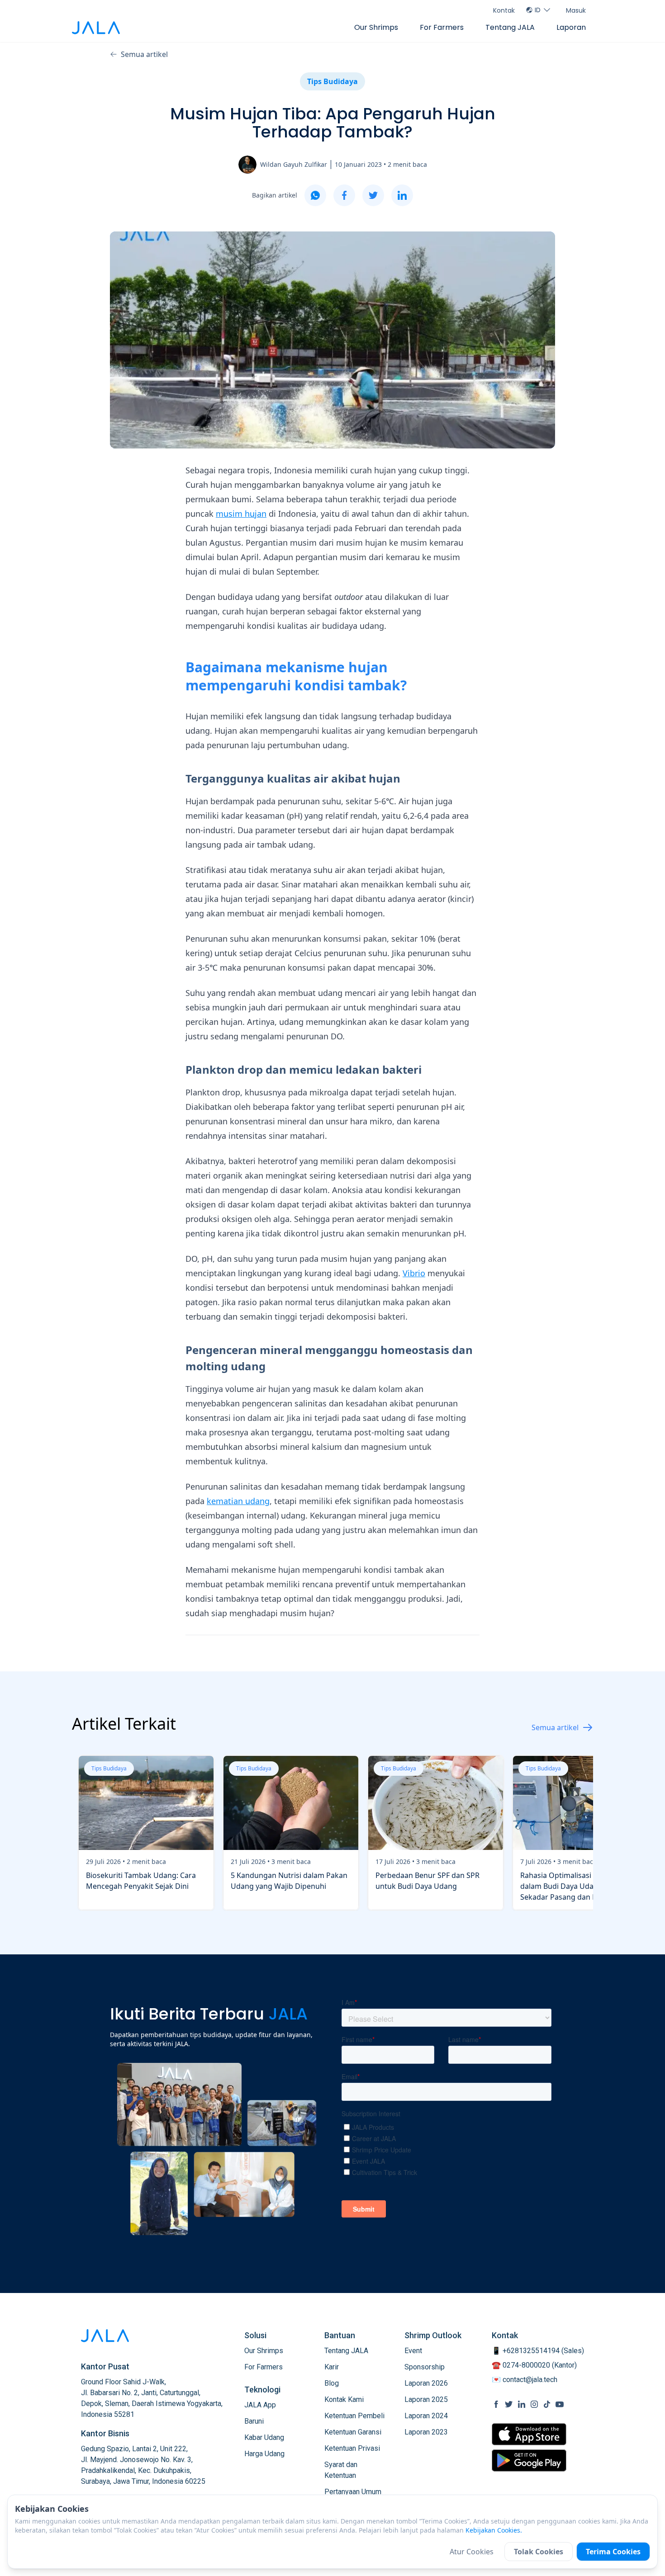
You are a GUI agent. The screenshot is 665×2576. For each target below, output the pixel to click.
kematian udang (238, 1501)
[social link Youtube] (560, 2404)
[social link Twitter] (509, 2404)
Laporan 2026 (426, 2383)
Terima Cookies (613, 2552)
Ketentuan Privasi (352, 2448)
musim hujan (241, 514)
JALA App (260, 2405)
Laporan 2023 (426, 2432)
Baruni (254, 2421)
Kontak (504, 10)
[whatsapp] (315, 195)
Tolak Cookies (539, 2552)
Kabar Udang (264, 2437)
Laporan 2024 (426, 2416)
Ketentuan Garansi (353, 2432)
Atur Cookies (472, 2552)
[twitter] (373, 195)
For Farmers (442, 27)
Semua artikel (144, 54)
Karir (332, 2367)
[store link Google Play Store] (529, 2460)
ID (538, 10)
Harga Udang (264, 2454)
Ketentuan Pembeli (354, 2416)
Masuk (576, 10)
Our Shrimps (376, 27)
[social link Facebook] (496, 2404)
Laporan (571, 27)
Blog (332, 2383)
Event (413, 2351)
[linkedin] (402, 195)
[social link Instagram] (534, 2404)
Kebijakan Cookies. (494, 2530)
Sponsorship (425, 2367)
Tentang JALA (510, 27)
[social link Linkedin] (522, 2404)
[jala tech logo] (96, 28)
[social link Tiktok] (547, 2404)
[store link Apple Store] (529, 2434)
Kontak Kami (344, 2399)
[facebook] (344, 195)
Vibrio (414, 1273)
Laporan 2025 (426, 2399)
